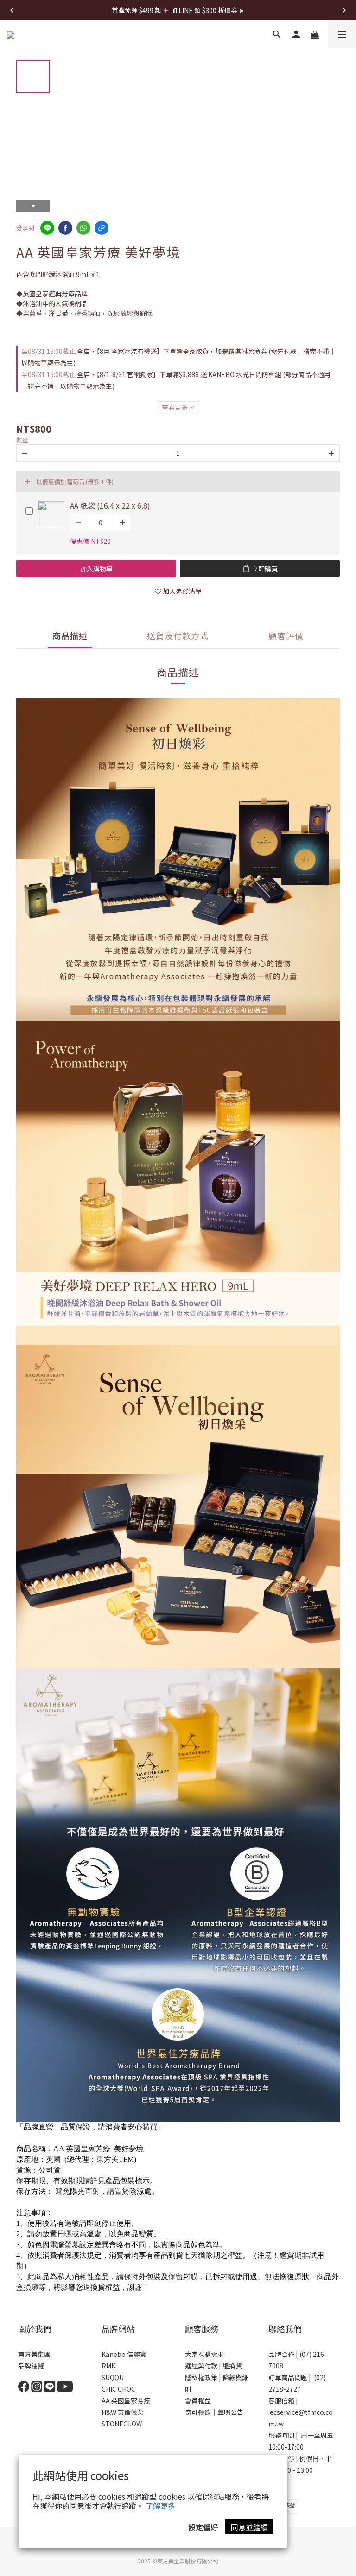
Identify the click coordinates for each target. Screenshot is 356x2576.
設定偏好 (203, 2527)
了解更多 (160, 2506)
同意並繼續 (249, 2527)
